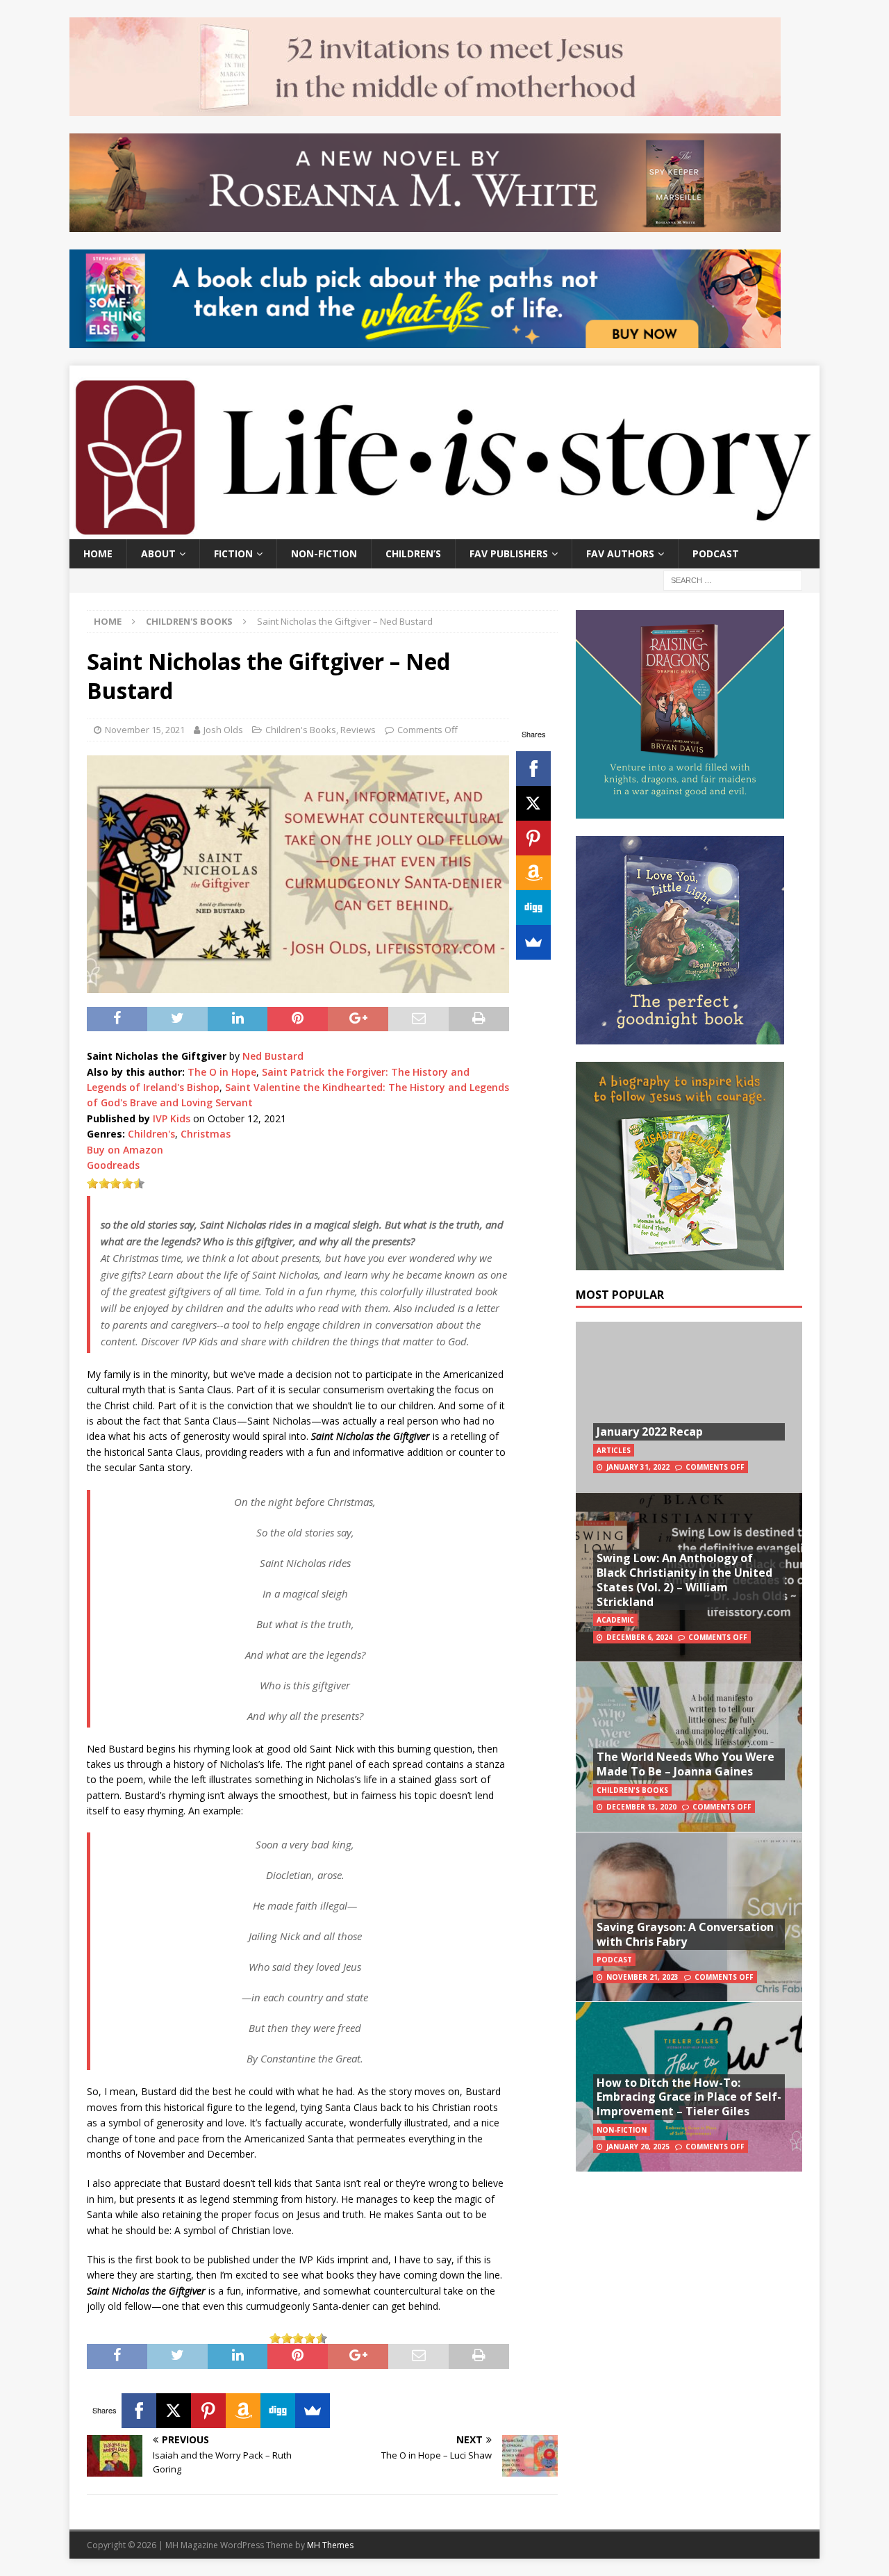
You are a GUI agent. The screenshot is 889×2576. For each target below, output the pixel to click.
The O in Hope (222, 1072)
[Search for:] (733, 579)
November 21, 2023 (642, 1977)
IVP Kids (172, 1118)
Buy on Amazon (125, 1150)
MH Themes (330, 2545)
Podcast (716, 553)
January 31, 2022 (638, 1467)
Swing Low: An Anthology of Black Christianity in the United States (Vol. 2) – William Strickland (684, 1580)
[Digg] (533, 908)
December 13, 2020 (641, 1807)
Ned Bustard (273, 1056)
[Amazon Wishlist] (533, 873)
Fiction (233, 553)
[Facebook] (533, 769)
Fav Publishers (509, 553)
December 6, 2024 (639, 1637)
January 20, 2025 (638, 2147)
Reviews (358, 730)
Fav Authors (620, 553)
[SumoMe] (533, 942)
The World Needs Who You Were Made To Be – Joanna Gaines (686, 1764)
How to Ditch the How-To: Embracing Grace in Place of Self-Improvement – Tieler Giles (689, 2097)
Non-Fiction (324, 553)
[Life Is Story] (444, 531)
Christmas (206, 1134)
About (158, 553)
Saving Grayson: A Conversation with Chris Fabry (685, 1934)
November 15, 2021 (145, 730)
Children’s (413, 553)
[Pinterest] (533, 838)
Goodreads (113, 1165)
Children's (151, 1134)
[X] (533, 803)
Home (98, 553)
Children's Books (301, 730)
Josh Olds (223, 730)
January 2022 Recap (650, 1431)
